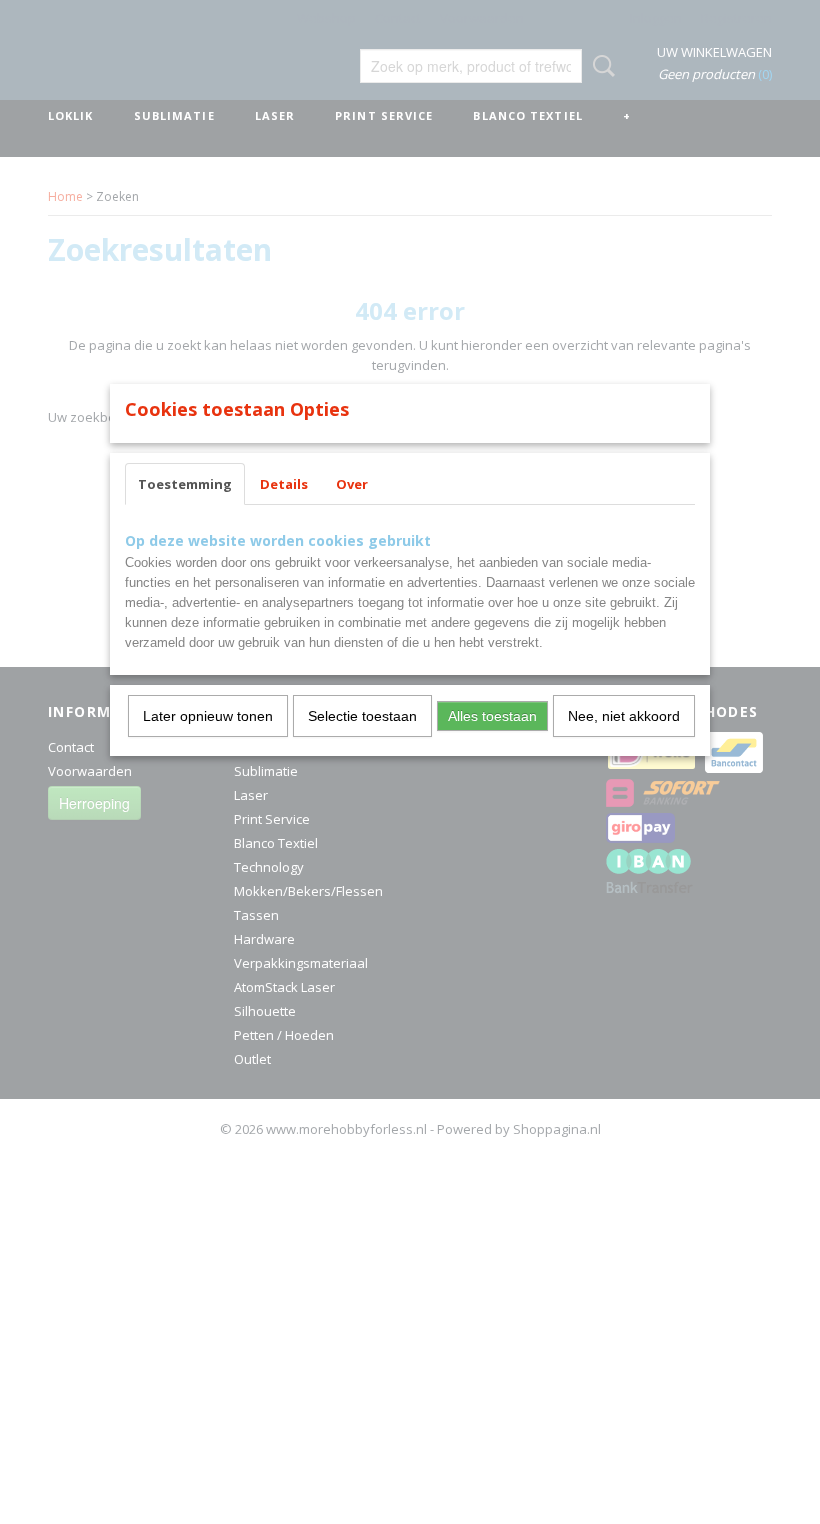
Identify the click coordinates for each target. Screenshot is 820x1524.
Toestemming (185, 484)
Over (352, 484)
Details (284, 484)
